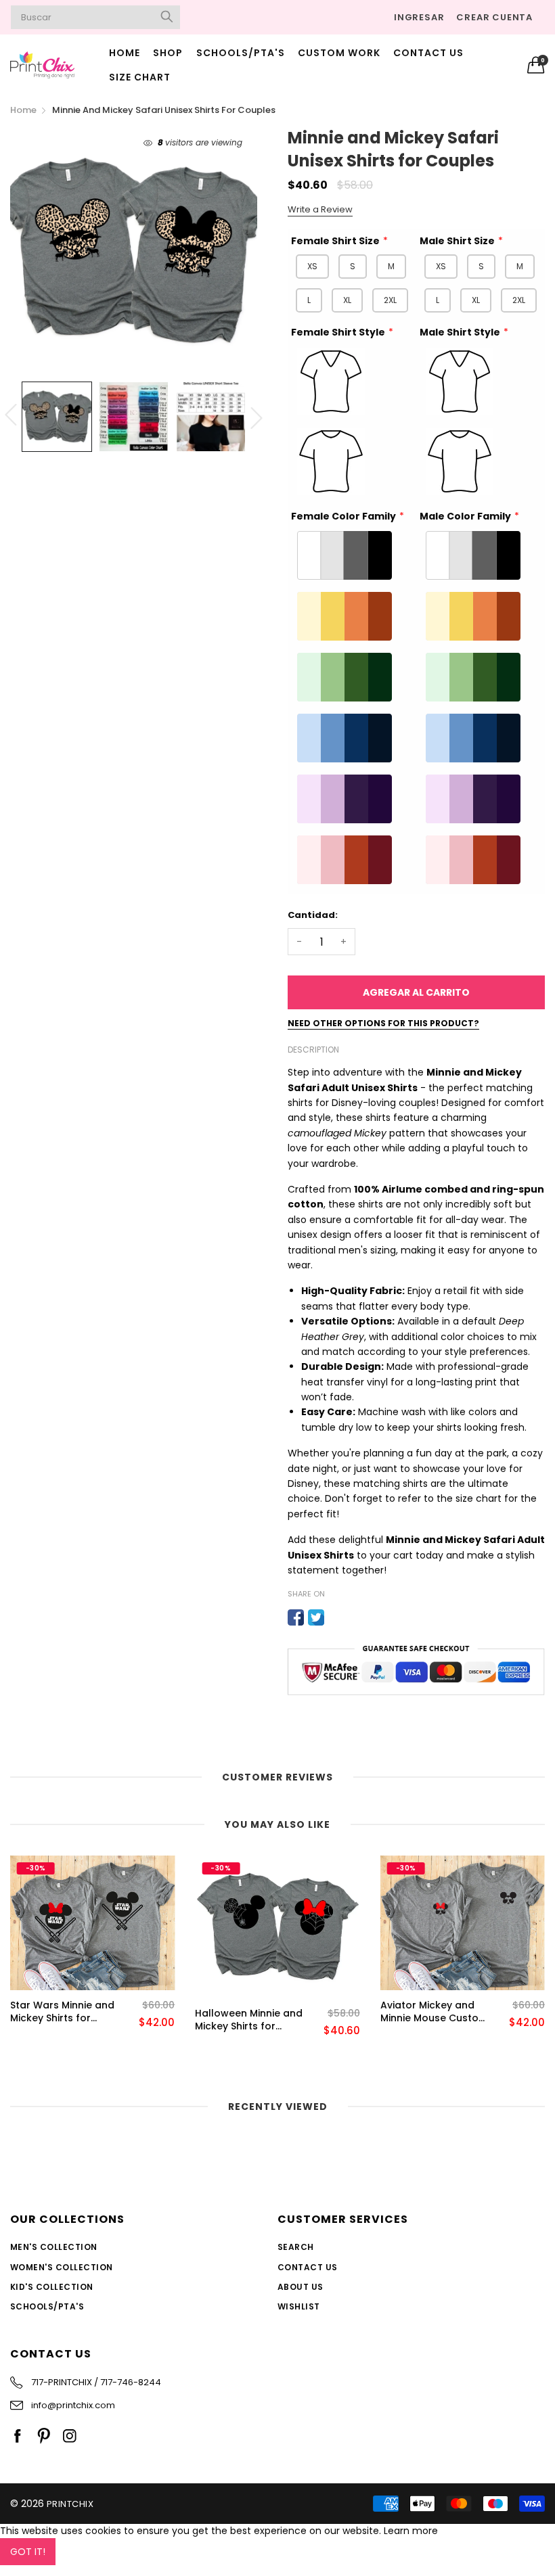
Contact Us (428, 53)
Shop (168, 53)
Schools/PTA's (241, 53)
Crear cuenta (494, 17)
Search (296, 2247)
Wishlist (299, 2306)
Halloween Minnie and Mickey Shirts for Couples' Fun (249, 2020)
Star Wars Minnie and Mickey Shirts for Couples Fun (62, 2012)
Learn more (411, 2531)
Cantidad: (313, 915)
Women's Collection (62, 2267)
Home (125, 53)
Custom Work (339, 53)
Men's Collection (54, 2247)
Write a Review (320, 209)
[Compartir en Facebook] (296, 1617)
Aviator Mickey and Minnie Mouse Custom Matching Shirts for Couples (434, 2012)
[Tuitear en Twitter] (316, 1617)
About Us (301, 2287)
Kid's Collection (52, 2287)
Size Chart (140, 77)
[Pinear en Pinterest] (336, 1617)
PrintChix (70, 2504)
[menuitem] (125, 53)
